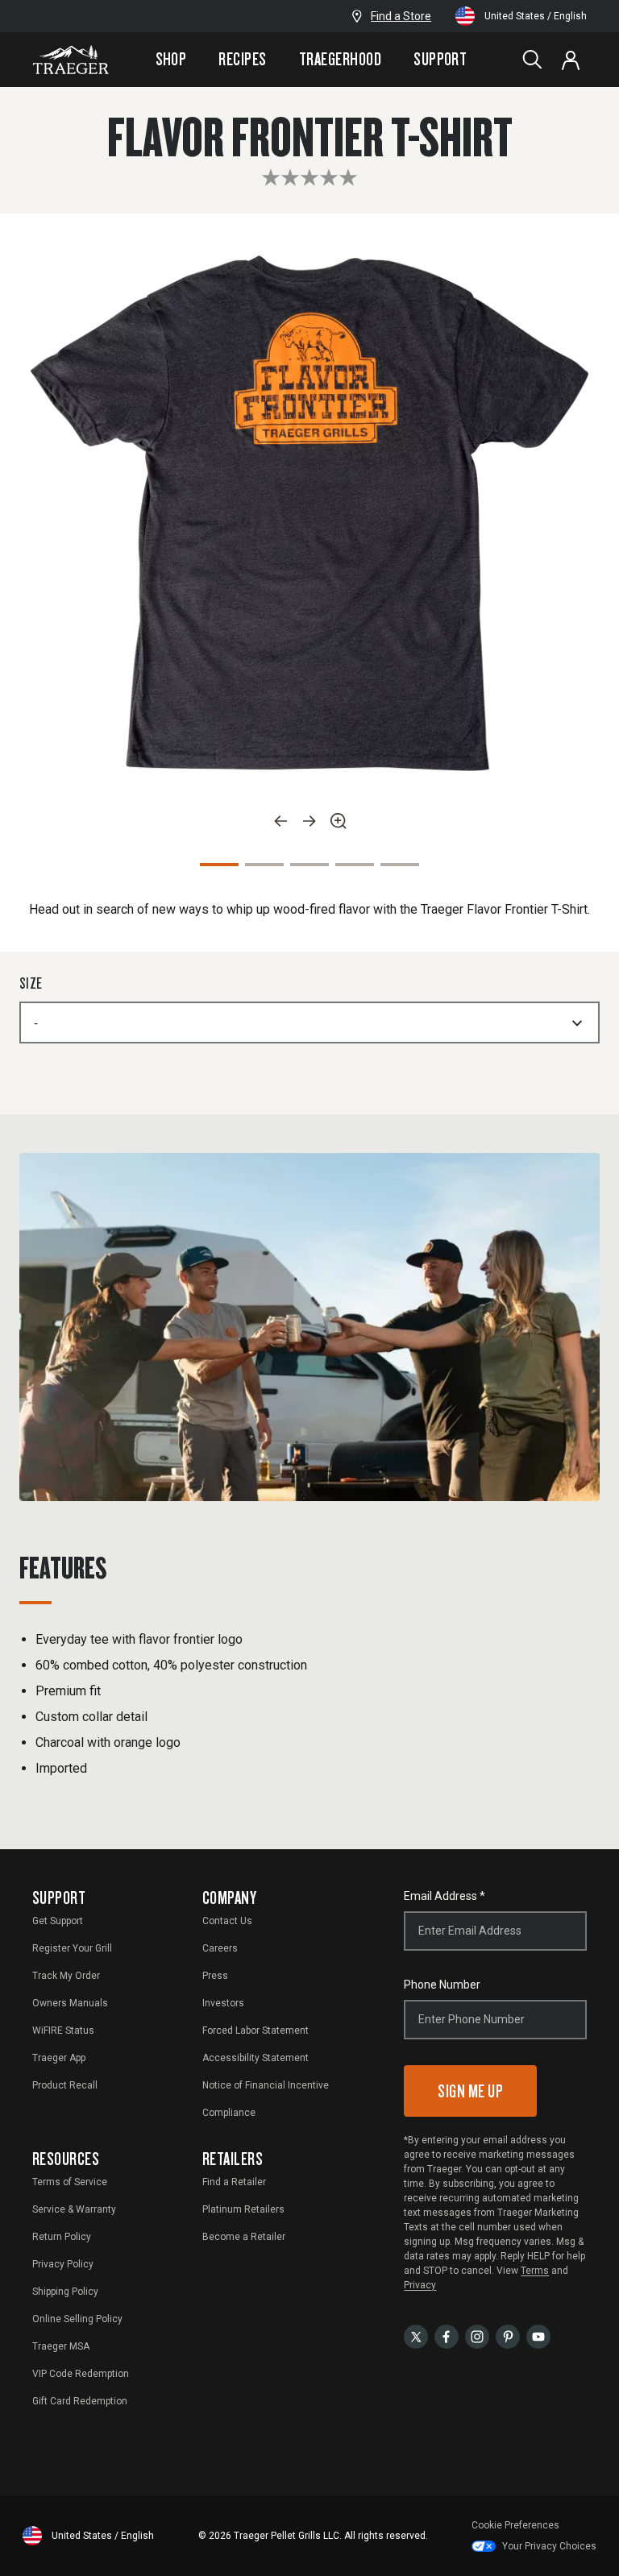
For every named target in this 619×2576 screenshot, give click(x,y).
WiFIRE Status (63, 2031)
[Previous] (280, 821)
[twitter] (416, 2335)
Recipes (242, 59)
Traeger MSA (61, 2346)
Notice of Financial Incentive (266, 2085)
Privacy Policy (63, 2264)
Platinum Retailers (243, 2209)
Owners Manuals (70, 2003)
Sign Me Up (470, 2091)
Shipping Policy (65, 2292)
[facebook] (447, 2335)
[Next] (309, 821)
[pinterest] (508, 2335)
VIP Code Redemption (81, 2374)
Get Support (58, 1921)
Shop (171, 59)
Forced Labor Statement (255, 2031)
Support (440, 59)
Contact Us (227, 1921)
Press (215, 1976)
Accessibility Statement (255, 2058)
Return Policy (62, 2237)
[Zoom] (339, 821)
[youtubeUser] (538, 2335)
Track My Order (66, 1976)
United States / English (536, 16)
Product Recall (65, 2085)
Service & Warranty (74, 2209)
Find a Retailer (234, 2182)
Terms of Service (70, 2182)
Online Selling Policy (77, 2319)
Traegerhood (340, 59)
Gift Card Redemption (80, 2401)
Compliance (229, 2113)
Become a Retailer (244, 2237)
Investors (223, 2003)
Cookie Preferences (515, 2525)
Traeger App (59, 2058)
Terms (535, 2271)
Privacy (420, 2285)
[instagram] (477, 2335)
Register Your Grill (72, 1948)
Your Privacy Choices (549, 2546)
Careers (220, 1948)
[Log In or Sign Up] (571, 60)
